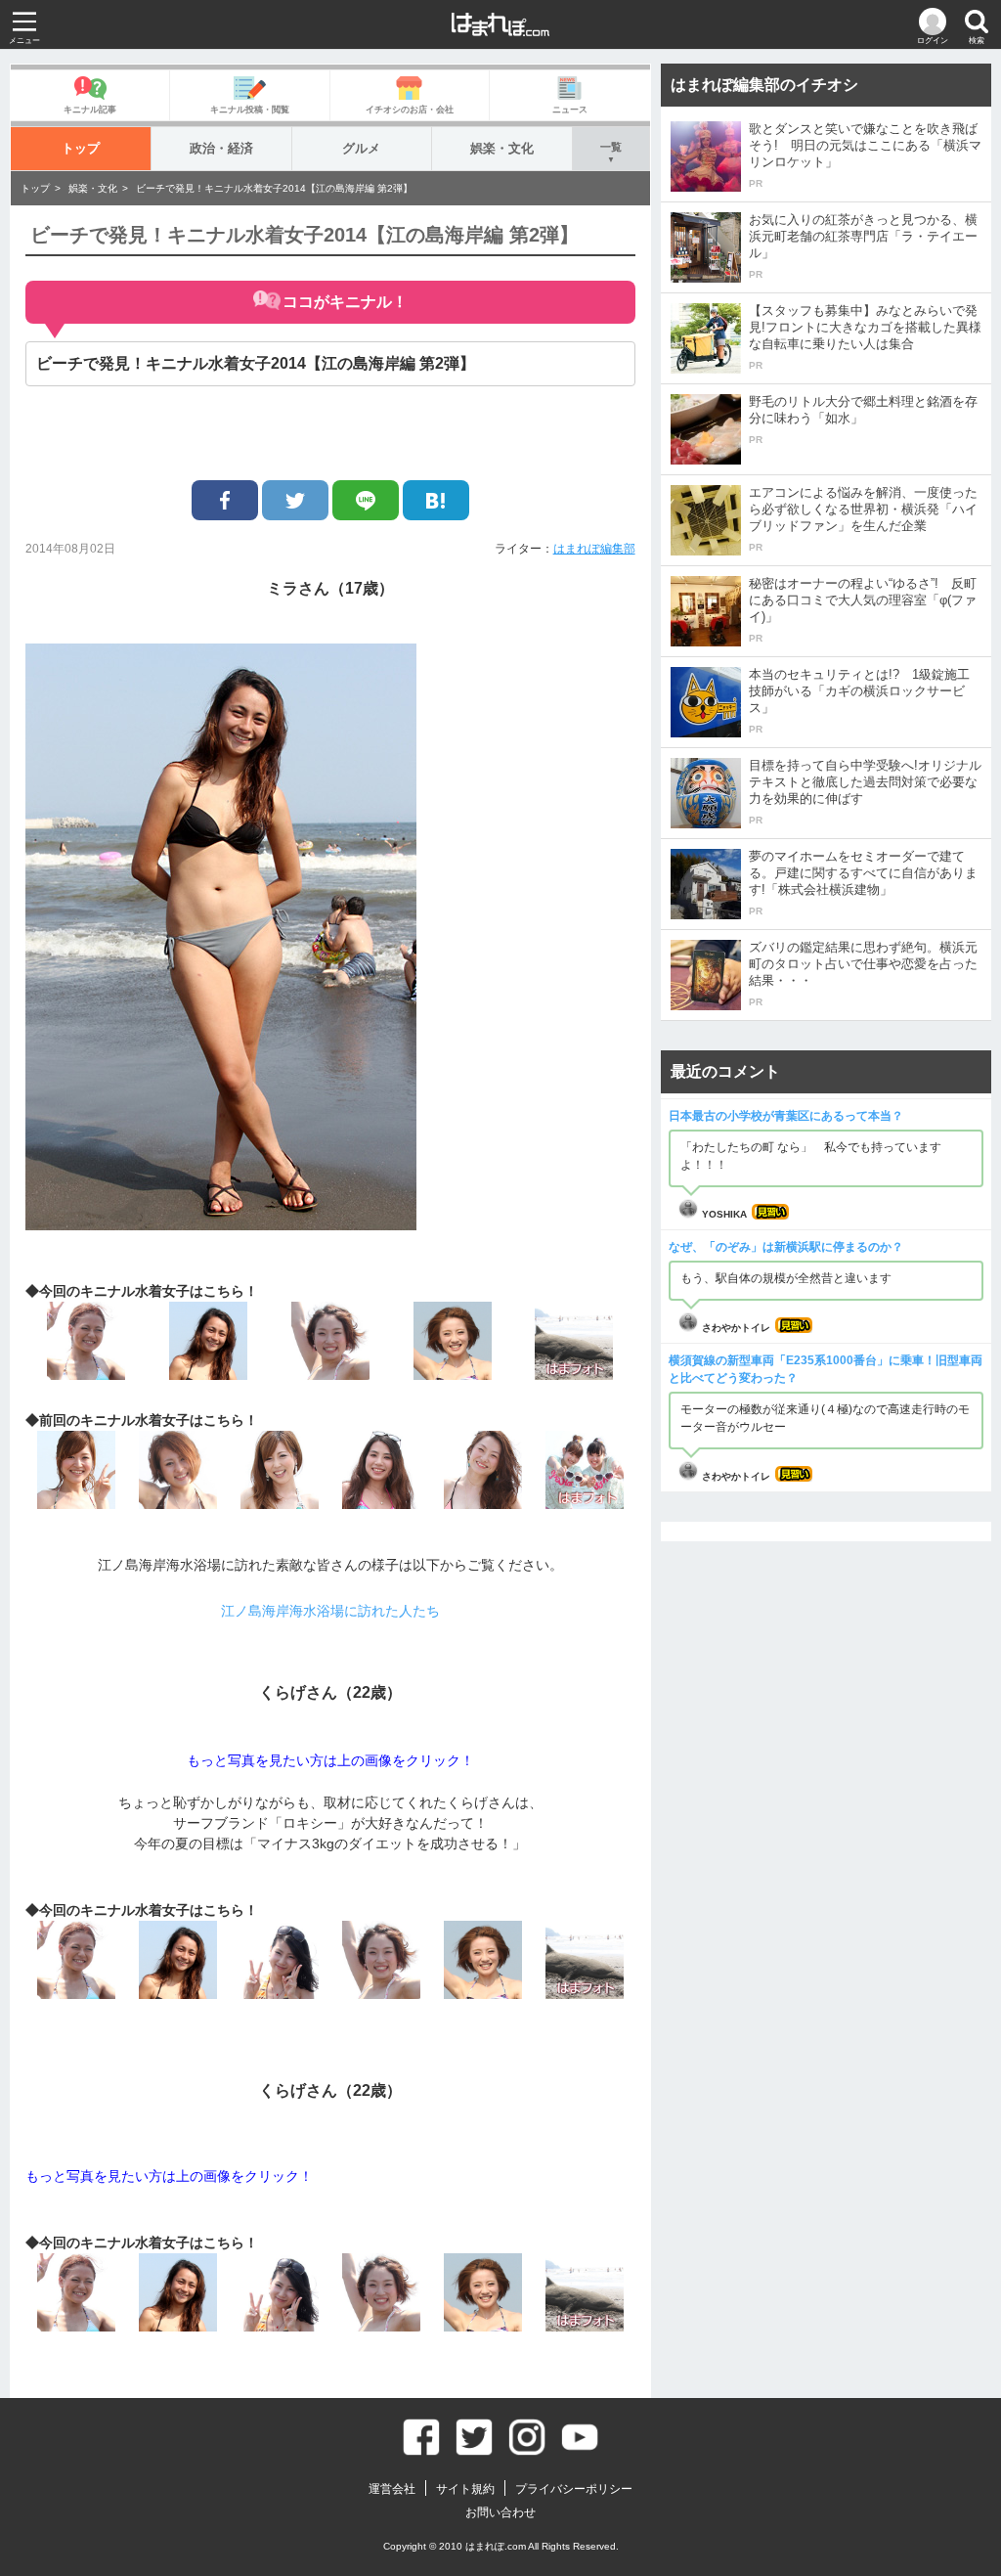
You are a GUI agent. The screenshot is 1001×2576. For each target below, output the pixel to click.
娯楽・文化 (502, 148)
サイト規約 (465, 2489)
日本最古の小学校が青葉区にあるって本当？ (786, 1116)
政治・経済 (221, 148)
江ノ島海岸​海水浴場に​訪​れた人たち (330, 1611)
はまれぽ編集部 (594, 549)
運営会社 (392, 2489)
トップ (81, 148)
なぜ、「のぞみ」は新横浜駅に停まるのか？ (786, 1247)
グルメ (361, 148)
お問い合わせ (500, 2512)
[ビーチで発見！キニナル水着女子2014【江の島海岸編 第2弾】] (436, 500)
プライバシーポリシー (574, 2489)
